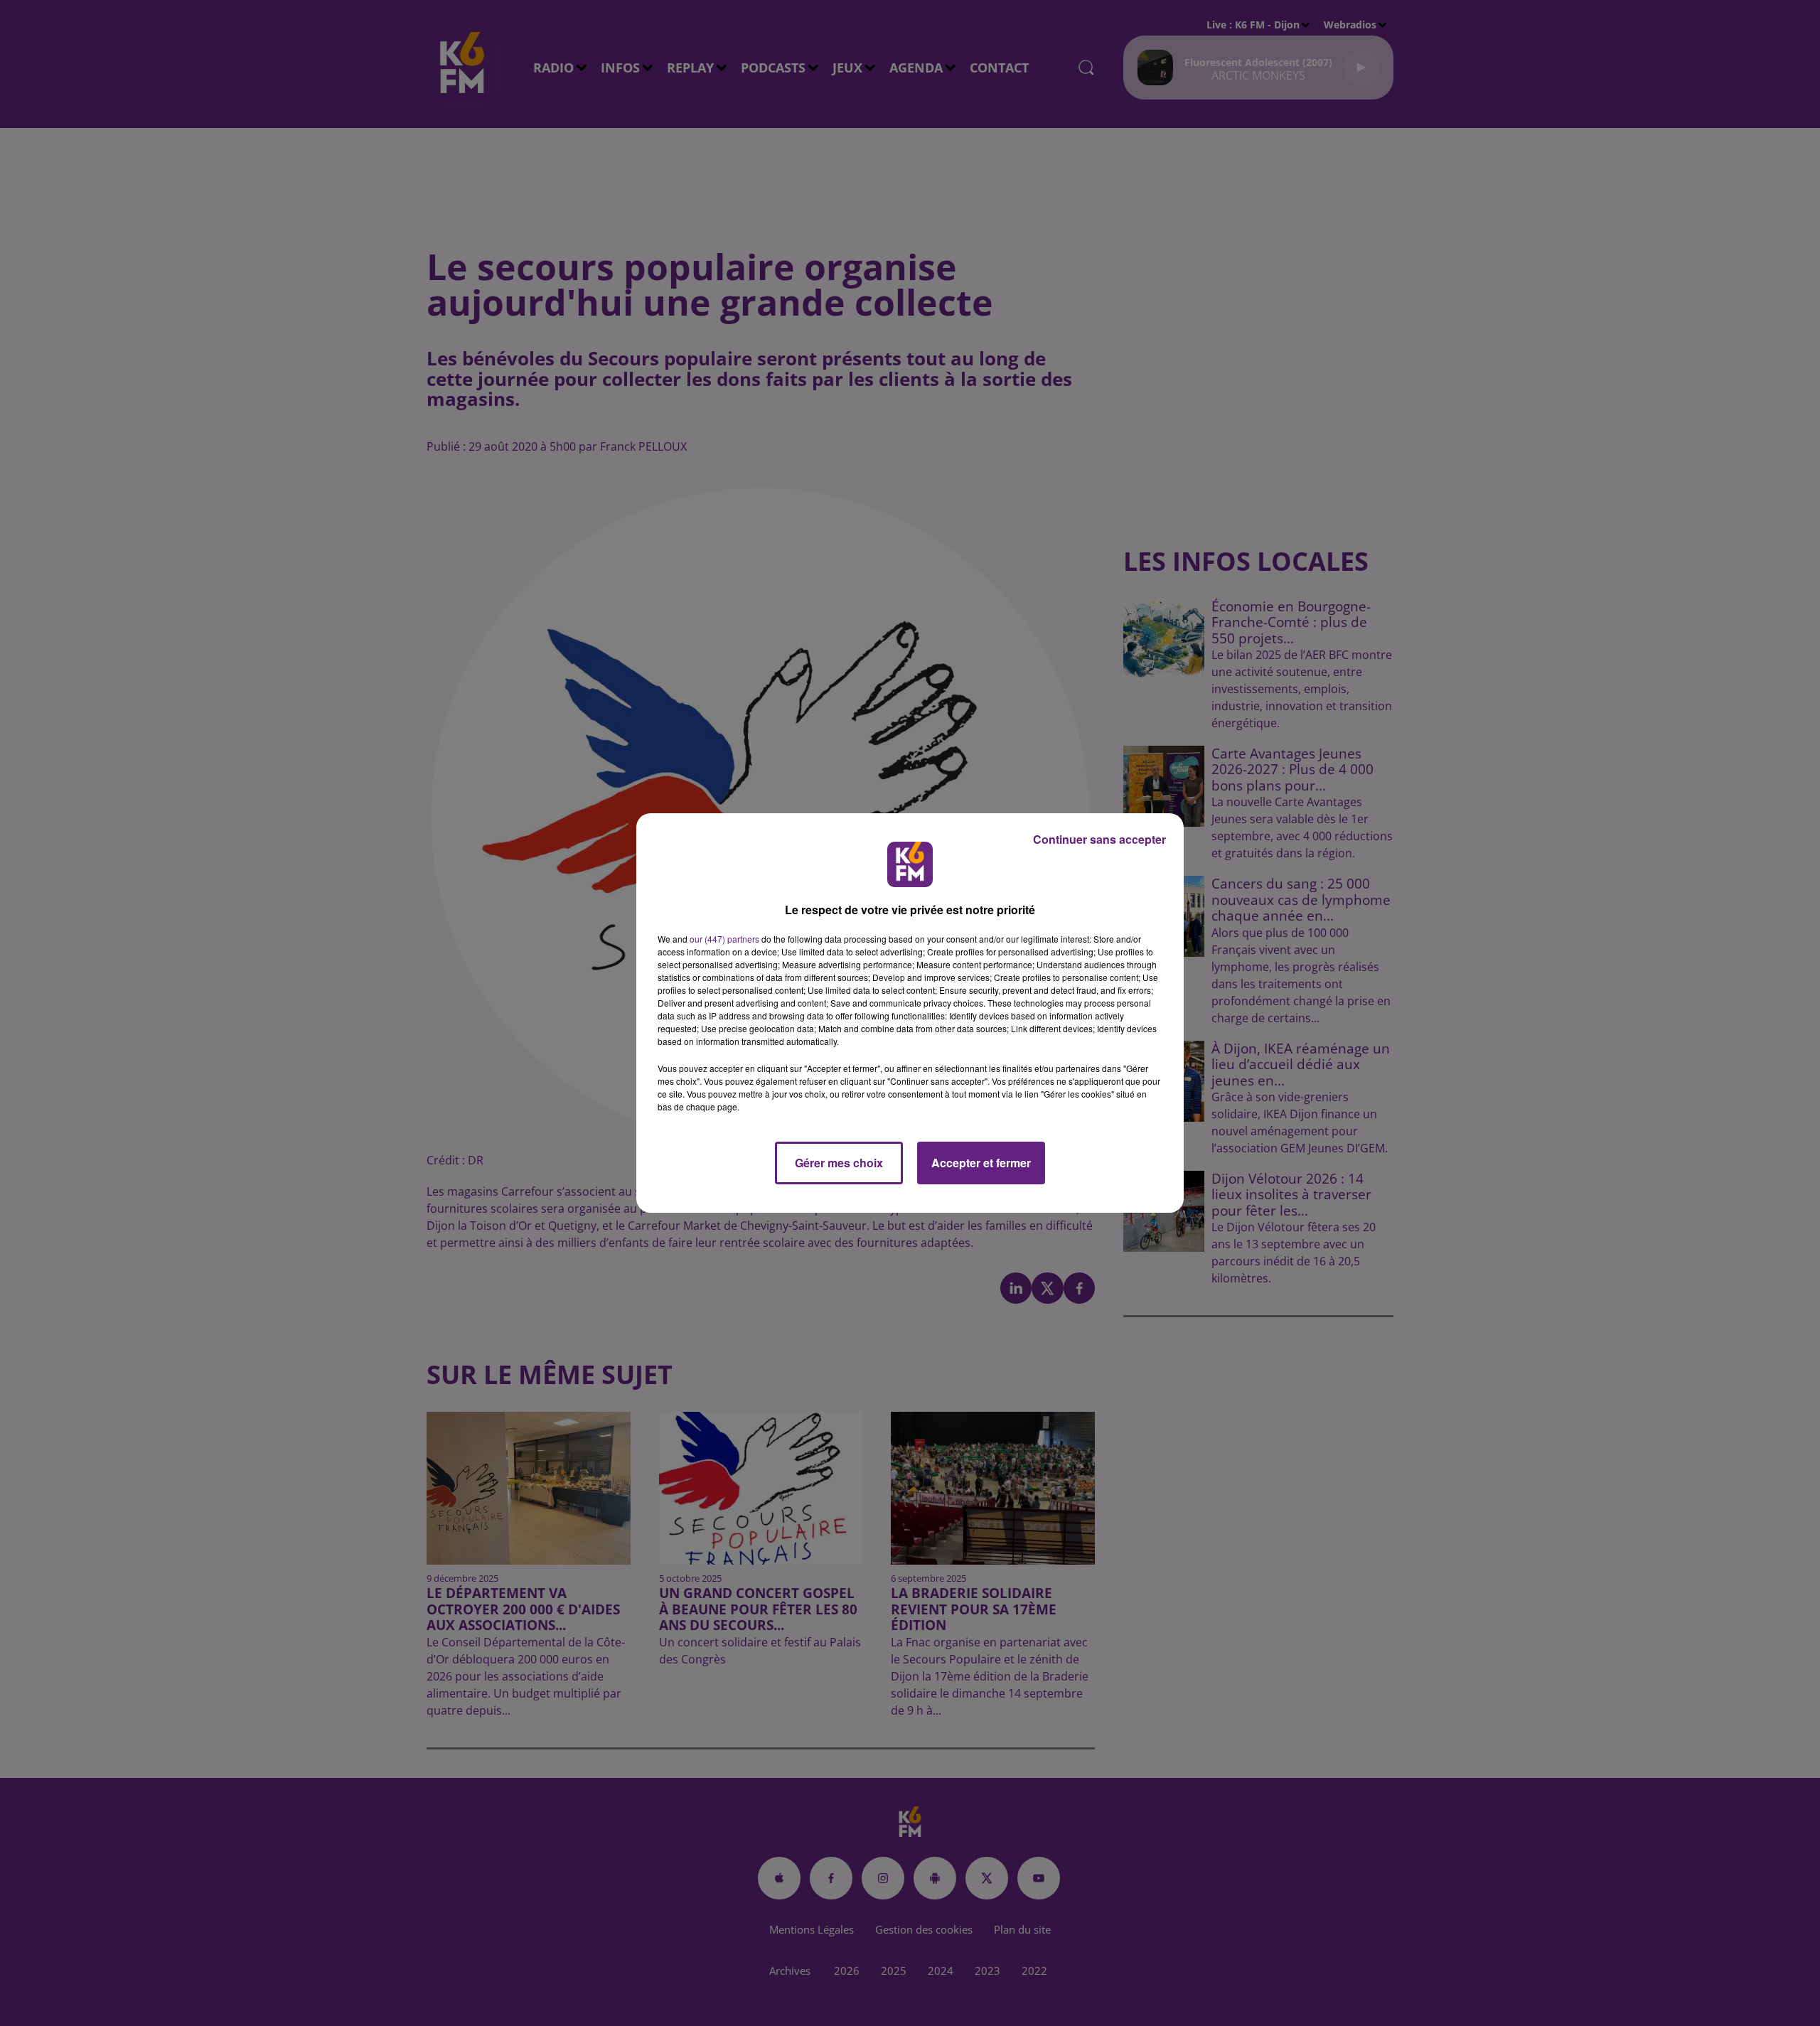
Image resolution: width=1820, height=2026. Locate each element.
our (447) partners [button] (724, 939)
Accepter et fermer (981, 1163)
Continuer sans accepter (1099, 839)
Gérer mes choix (839, 1163)
